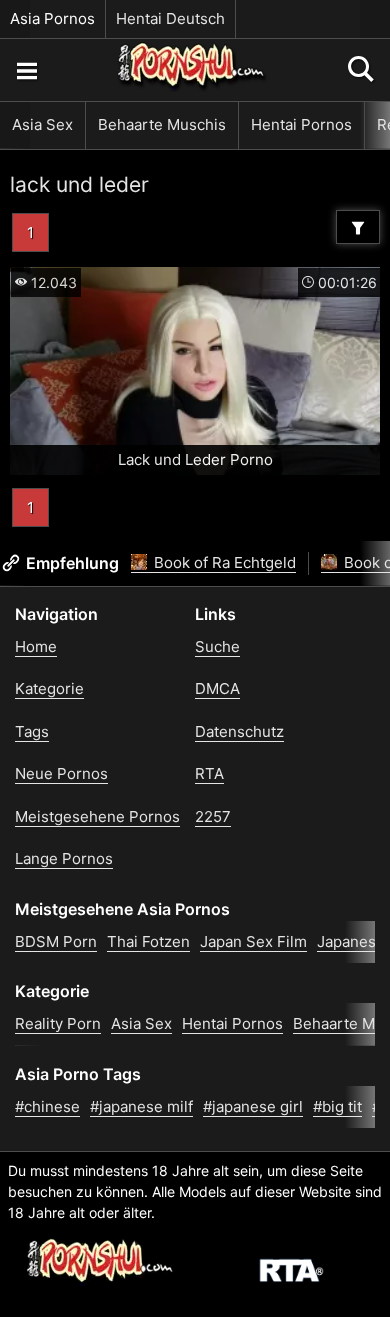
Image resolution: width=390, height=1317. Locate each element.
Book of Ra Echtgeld (223, 562)
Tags (32, 731)
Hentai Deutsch (170, 18)
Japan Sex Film (253, 941)
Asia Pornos (52, 18)
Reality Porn (58, 1023)
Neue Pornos (61, 773)
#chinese (47, 1106)
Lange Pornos (64, 858)
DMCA (217, 688)
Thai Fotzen (148, 941)
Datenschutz (239, 731)
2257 (213, 816)
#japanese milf (141, 1106)
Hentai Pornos (301, 124)
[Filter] (358, 227)
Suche (217, 646)
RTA (209, 773)
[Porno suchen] (26, 70)
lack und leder (79, 184)
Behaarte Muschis (162, 124)
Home (36, 646)
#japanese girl (253, 1106)
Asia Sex (42, 124)
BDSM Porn (56, 941)
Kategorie (49, 688)
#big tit (337, 1106)
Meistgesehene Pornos (97, 816)
